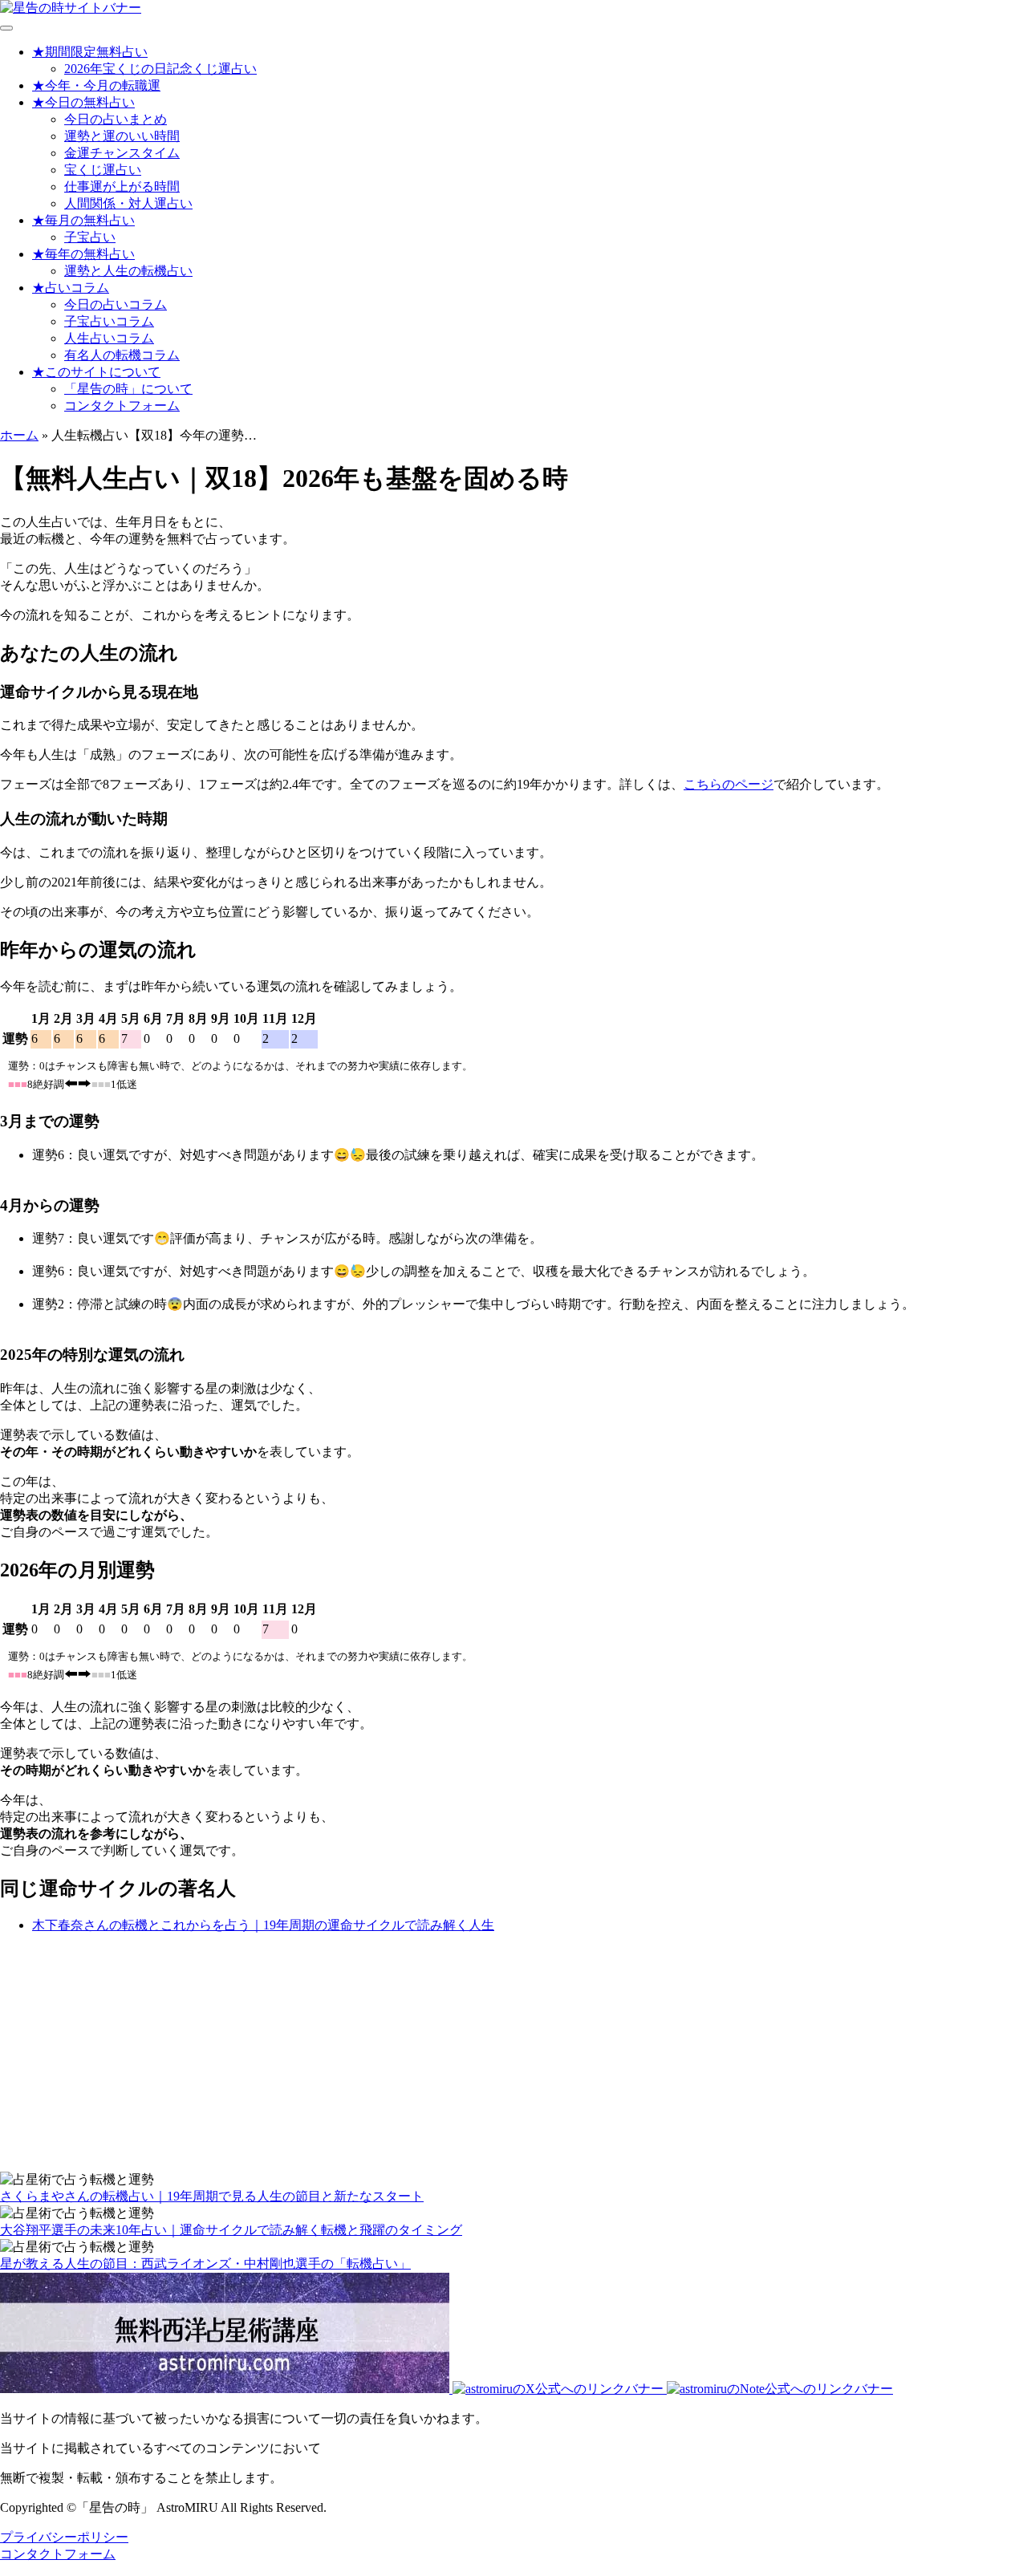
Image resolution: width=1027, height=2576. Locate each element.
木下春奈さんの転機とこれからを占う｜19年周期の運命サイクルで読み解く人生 (263, 1925)
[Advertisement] (481, 2059)
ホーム (19, 435)
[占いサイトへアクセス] (71, 8)
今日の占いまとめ (116, 119)
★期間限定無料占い (90, 52)
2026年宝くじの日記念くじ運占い (160, 69)
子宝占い (90, 237)
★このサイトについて (96, 372)
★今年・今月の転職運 (96, 85)
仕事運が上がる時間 (122, 187)
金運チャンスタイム (122, 153)
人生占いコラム (109, 338)
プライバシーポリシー (64, 2537)
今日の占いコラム (116, 304)
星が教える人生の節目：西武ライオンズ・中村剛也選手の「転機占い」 (205, 2264)
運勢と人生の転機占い (128, 271)
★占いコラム (71, 288)
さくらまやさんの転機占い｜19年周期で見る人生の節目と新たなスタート (212, 2196)
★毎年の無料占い (83, 254)
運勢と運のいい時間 (122, 136)
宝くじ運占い (103, 170)
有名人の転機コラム (122, 355)
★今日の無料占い (83, 102)
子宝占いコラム (109, 321)
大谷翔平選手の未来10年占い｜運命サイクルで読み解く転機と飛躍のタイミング (231, 2230)
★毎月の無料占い (83, 220)
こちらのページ (729, 784)
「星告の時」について (128, 389)
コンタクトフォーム (122, 406)
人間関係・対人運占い (128, 203)
